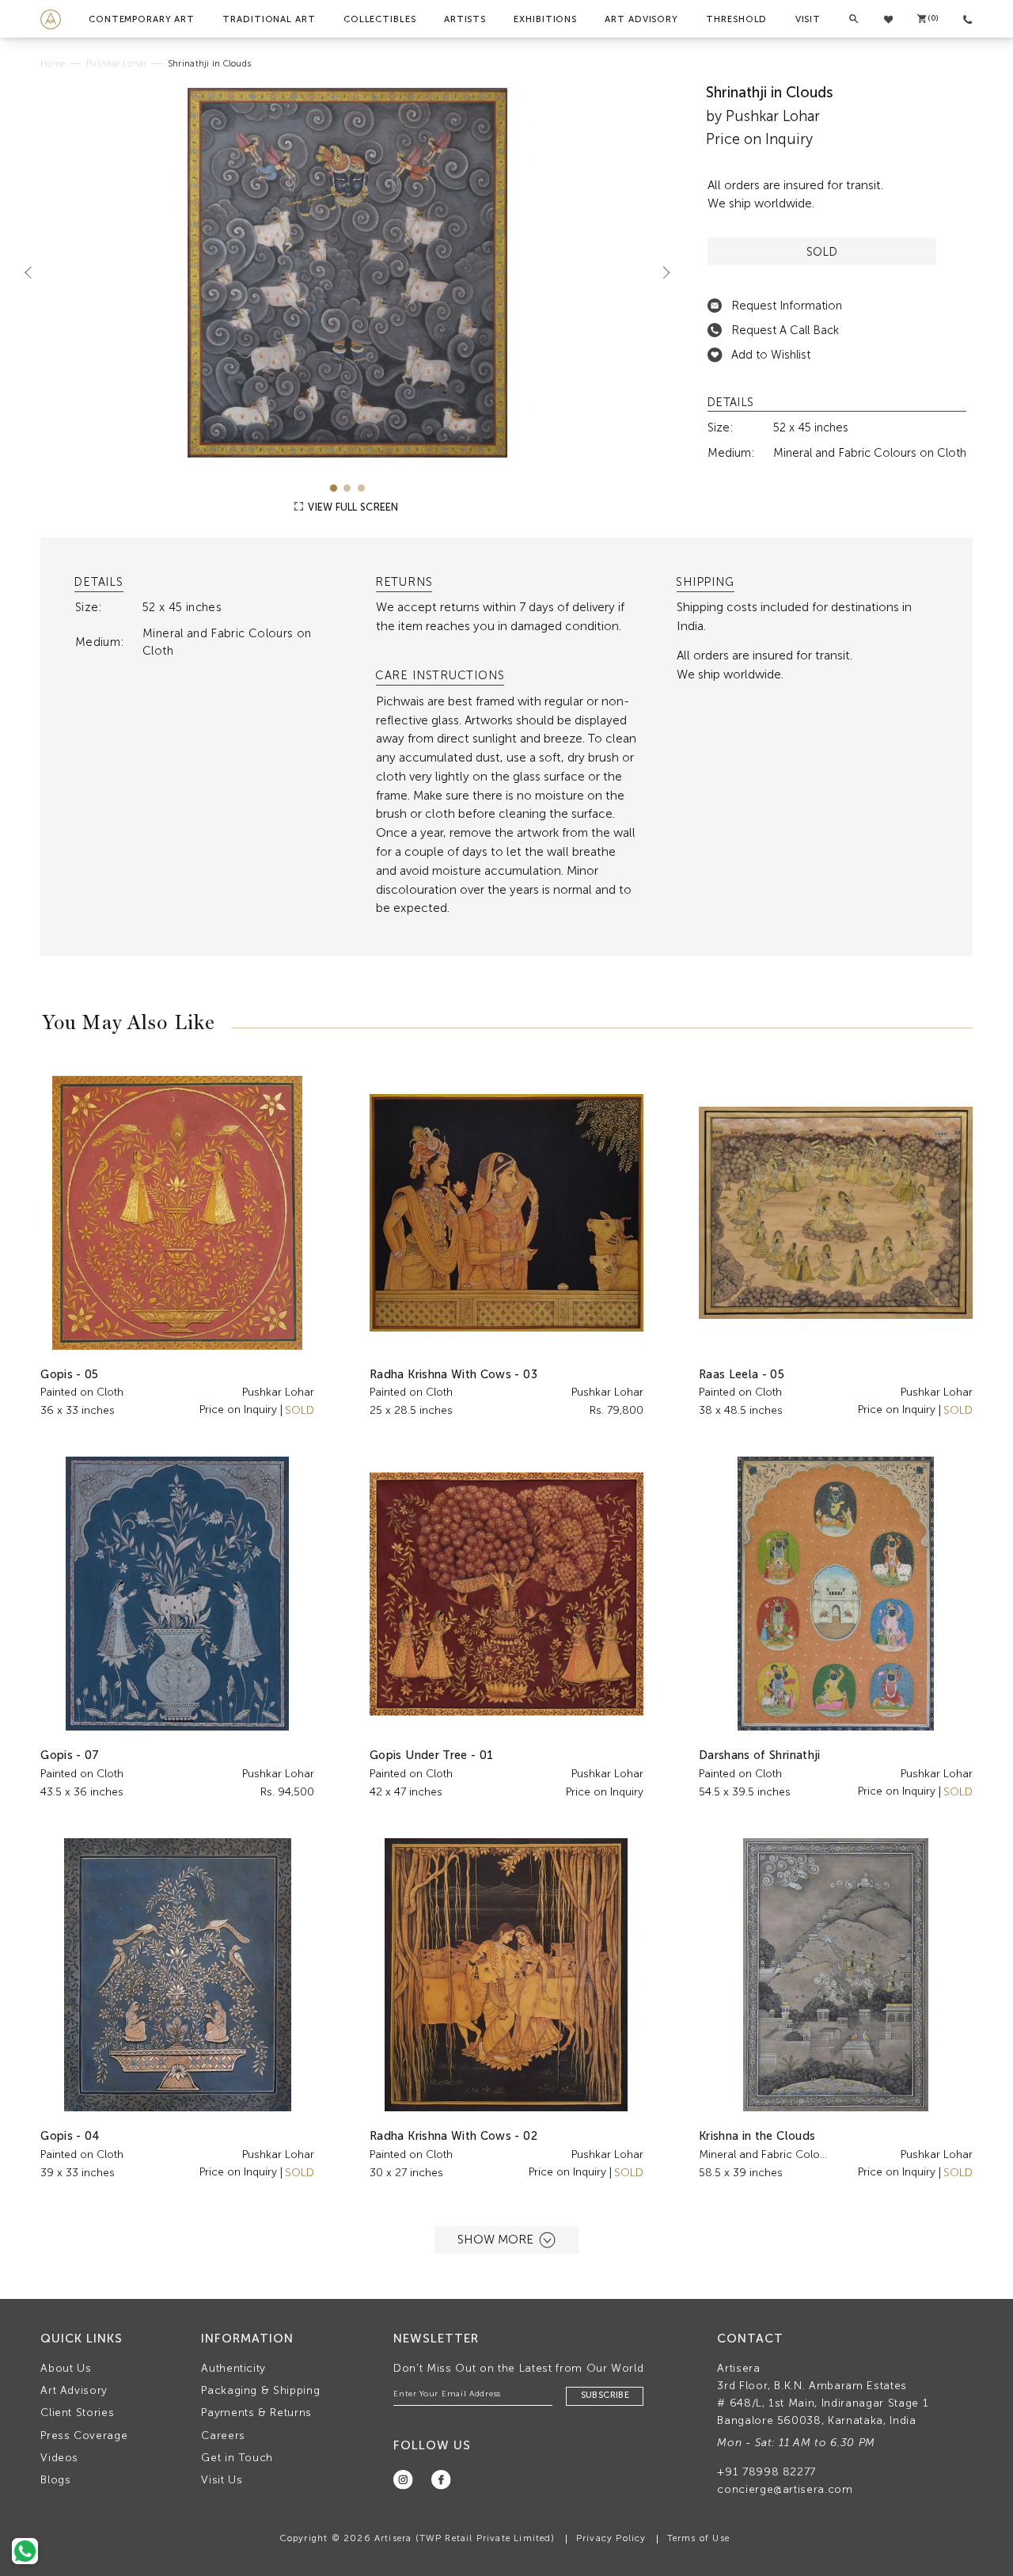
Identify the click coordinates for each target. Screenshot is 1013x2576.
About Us (66, 2368)
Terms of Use (698, 2538)
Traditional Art (269, 19)
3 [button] (361, 488)
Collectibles (380, 19)
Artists (465, 19)
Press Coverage (84, 2435)
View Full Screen (352, 507)
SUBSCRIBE (605, 2395)
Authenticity (233, 2368)
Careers (223, 2435)
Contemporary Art (142, 19)
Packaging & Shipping (260, 2390)
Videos (59, 2458)
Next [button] (660, 272)
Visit (808, 19)
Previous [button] (35, 272)
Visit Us (222, 2480)
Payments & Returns (256, 2413)
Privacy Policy (611, 2538)
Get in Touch (237, 2458)
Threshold (736, 19)
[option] (347, 273)
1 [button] (334, 488)
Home (53, 64)
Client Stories (77, 2413)
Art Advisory (641, 19)
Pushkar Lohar (116, 64)
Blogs (55, 2480)
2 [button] (347, 488)
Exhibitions (545, 19)
